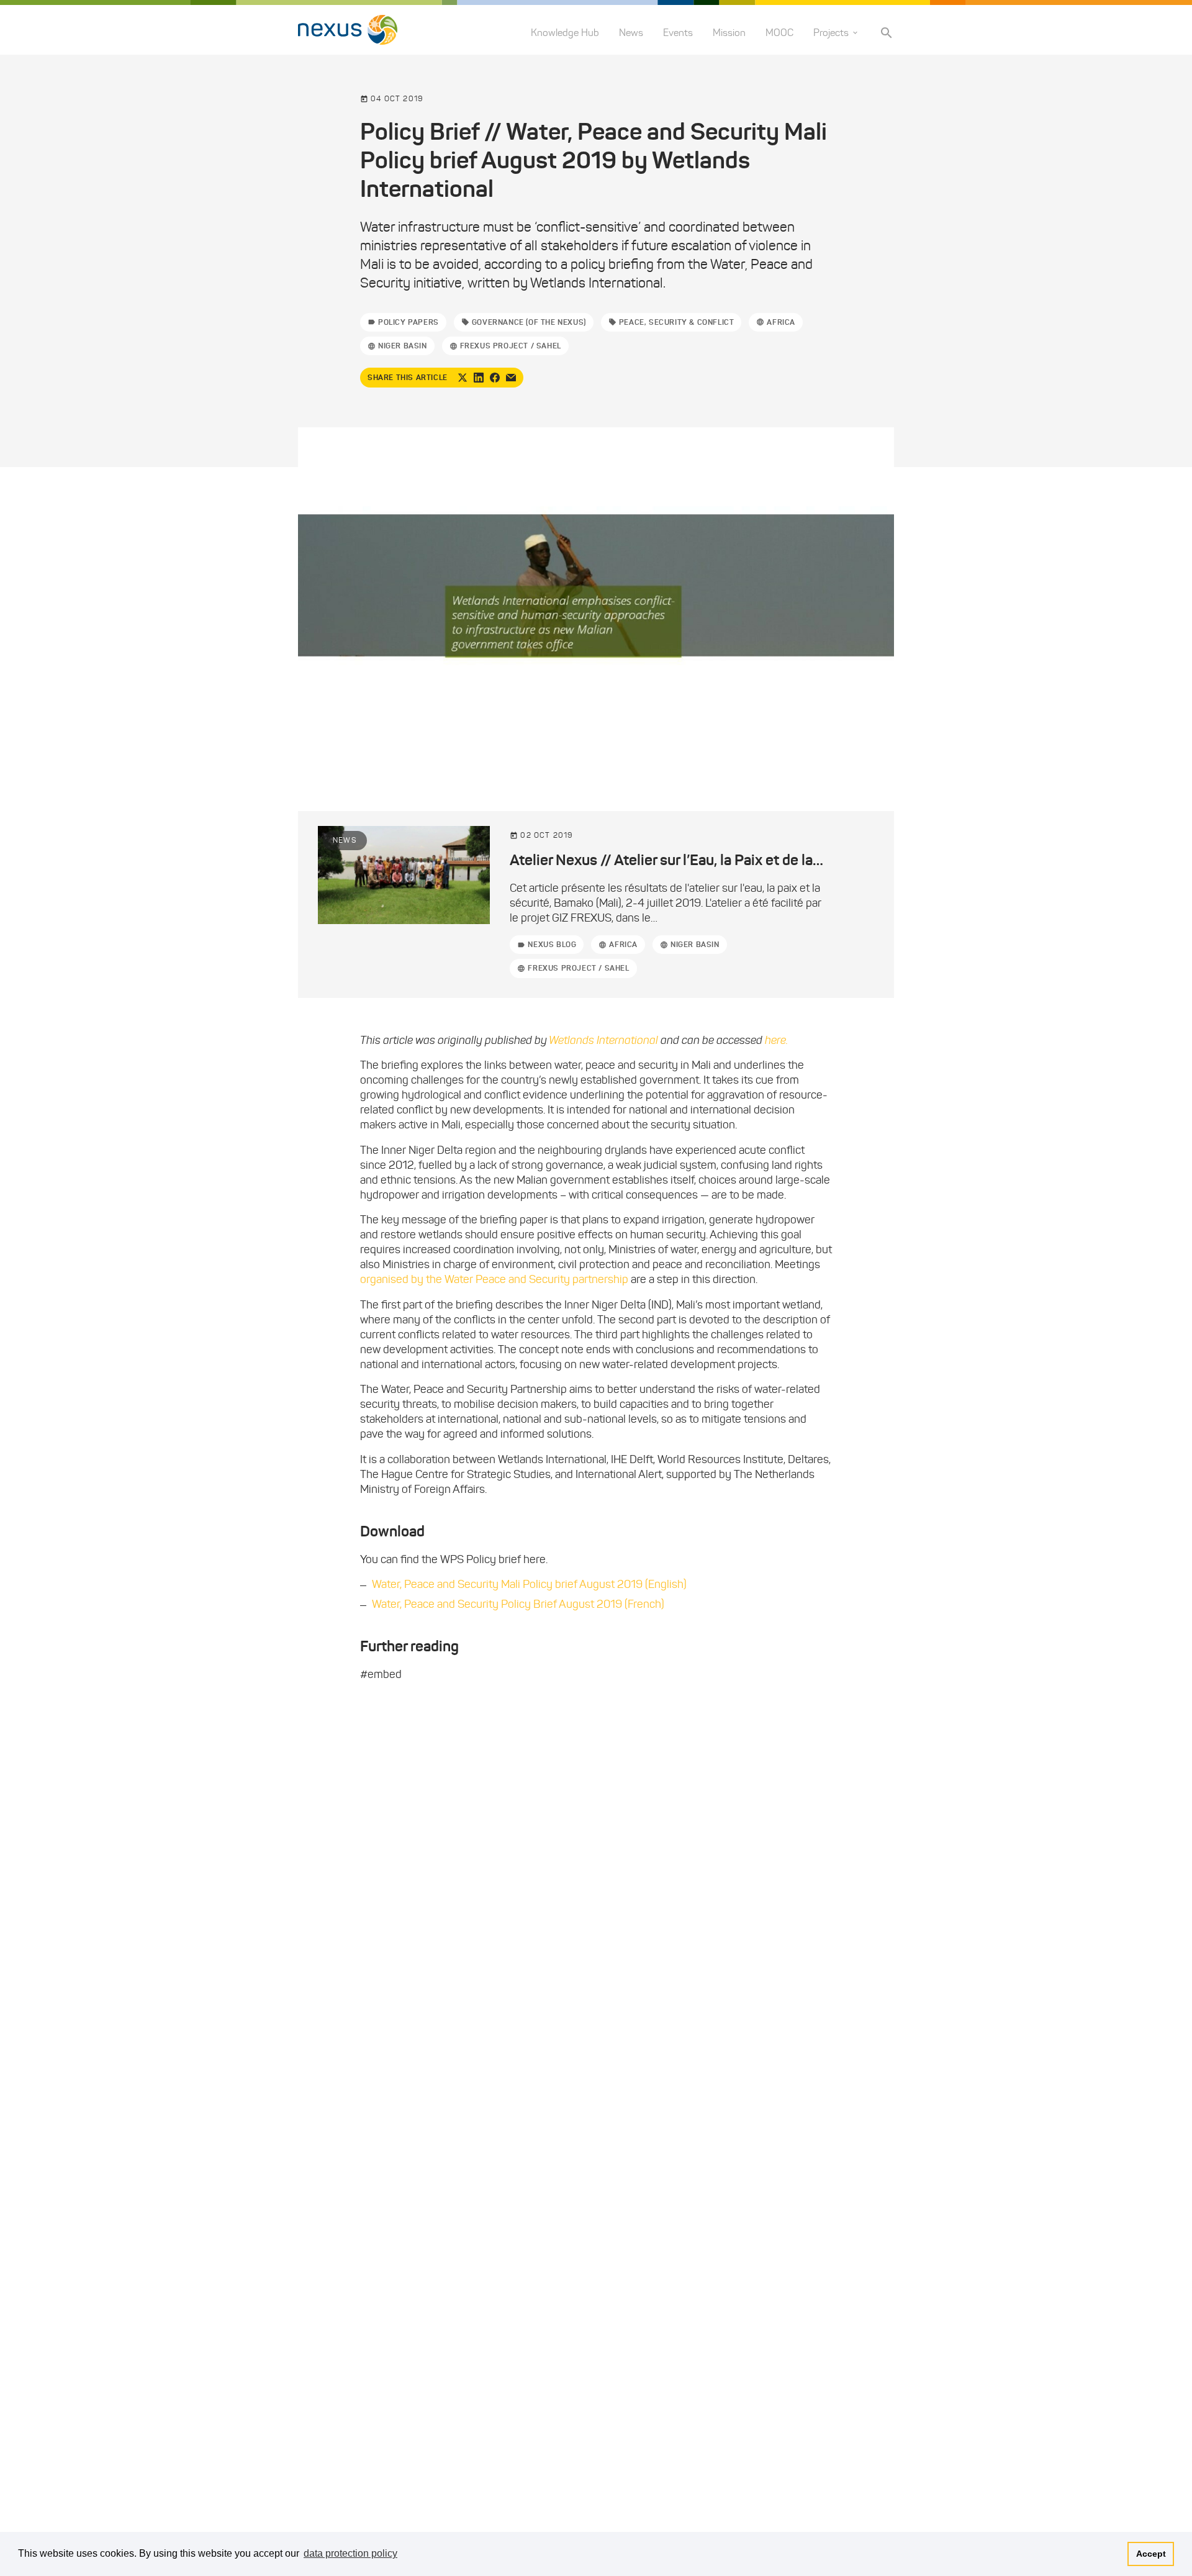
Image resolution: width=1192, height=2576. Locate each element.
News (631, 33)
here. (776, 1040)
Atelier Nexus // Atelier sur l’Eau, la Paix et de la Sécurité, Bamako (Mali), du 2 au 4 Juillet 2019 (813, 860)
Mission (729, 33)
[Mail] (511, 378)
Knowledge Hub (565, 33)
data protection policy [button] (350, 2553)
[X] (463, 378)
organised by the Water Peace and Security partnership (494, 1279)
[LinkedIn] (479, 378)
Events (678, 33)
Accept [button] (1151, 2554)
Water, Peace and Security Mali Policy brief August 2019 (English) (529, 1584)
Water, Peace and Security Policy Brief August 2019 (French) (518, 1604)
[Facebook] (495, 378)
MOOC (779, 33)
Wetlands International (605, 1040)
